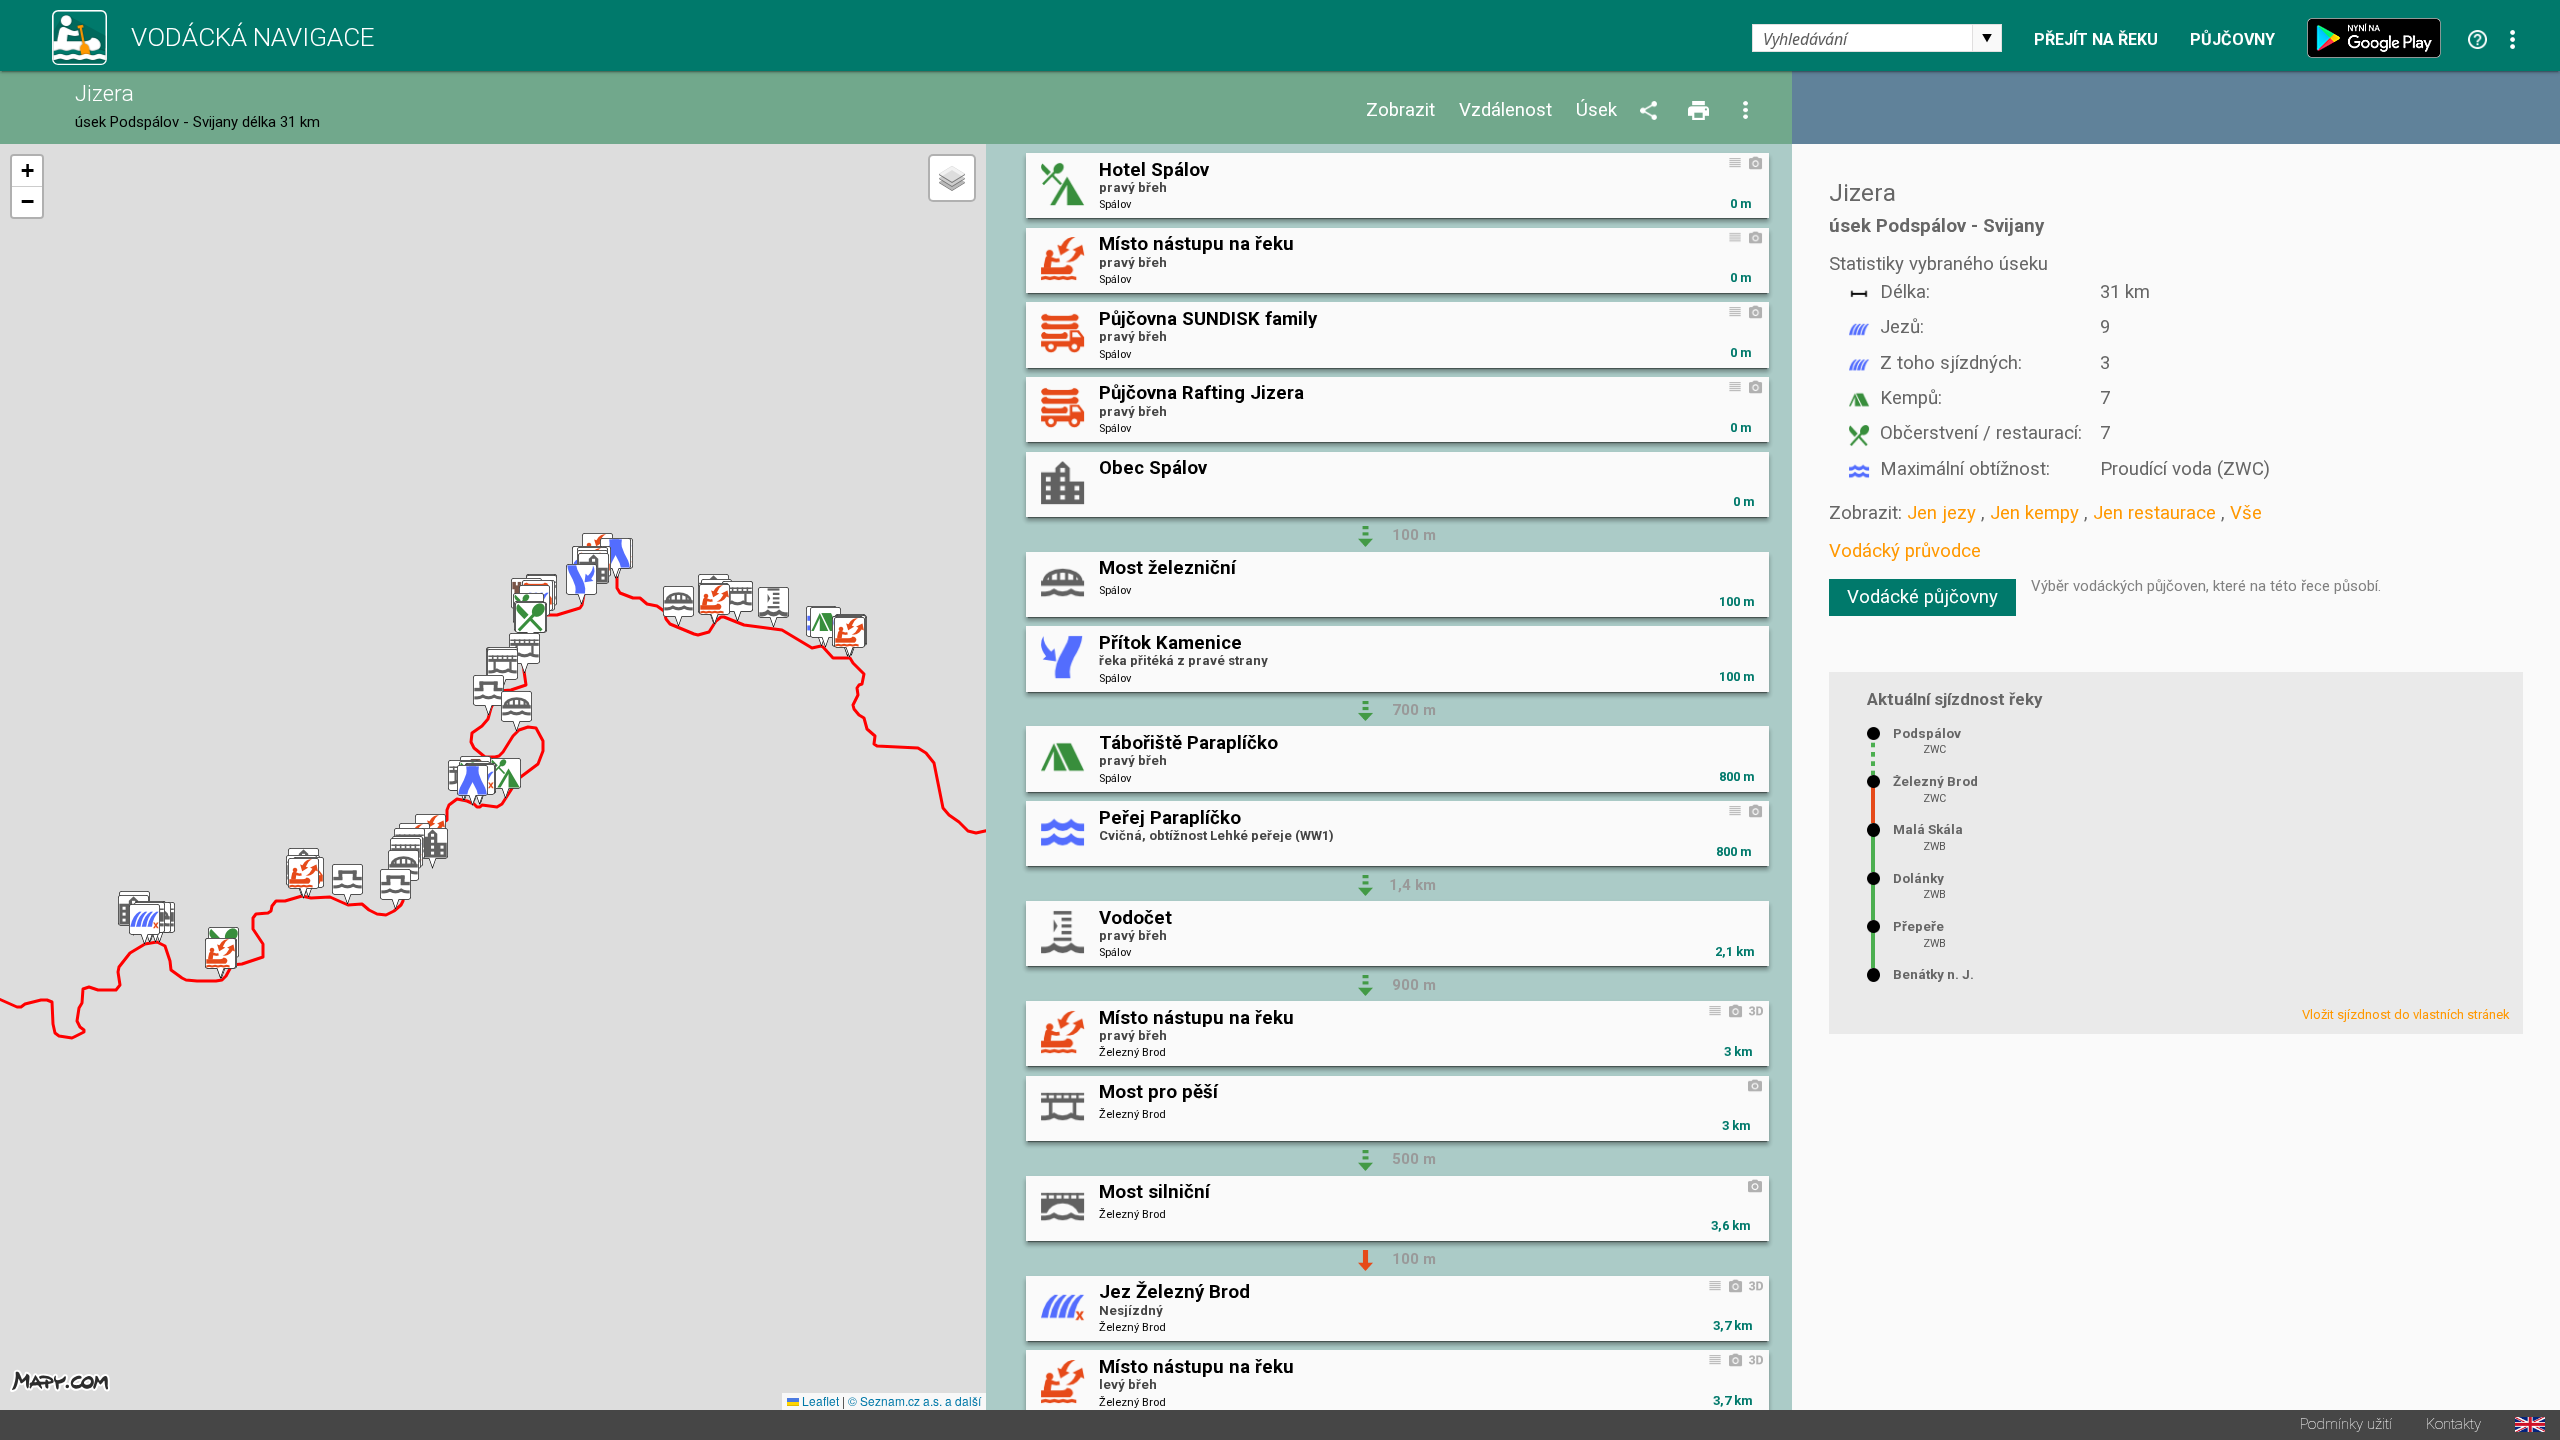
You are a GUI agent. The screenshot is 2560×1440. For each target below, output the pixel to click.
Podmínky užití (2346, 1424)
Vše (2246, 513)
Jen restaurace (2154, 513)
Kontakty (2453, 1424)
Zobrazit (1400, 110)
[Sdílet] (1652, 111)
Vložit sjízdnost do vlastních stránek (2406, 1014)
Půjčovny (2232, 40)
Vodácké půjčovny (1922, 597)
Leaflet (819, 1400)
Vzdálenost (1505, 110)
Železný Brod (1935, 781)
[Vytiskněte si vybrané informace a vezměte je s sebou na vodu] (1700, 111)
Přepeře (1918, 926)
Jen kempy (2034, 513)
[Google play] (2379, 38)
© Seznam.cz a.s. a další (914, 1400)
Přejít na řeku (2096, 40)
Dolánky (1918, 878)
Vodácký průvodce (1905, 551)
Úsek (1596, 110)
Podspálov (1927, 733)
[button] (849, 637)
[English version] (2530, 1424)
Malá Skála (1928, 829)
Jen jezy (1941, 513)
